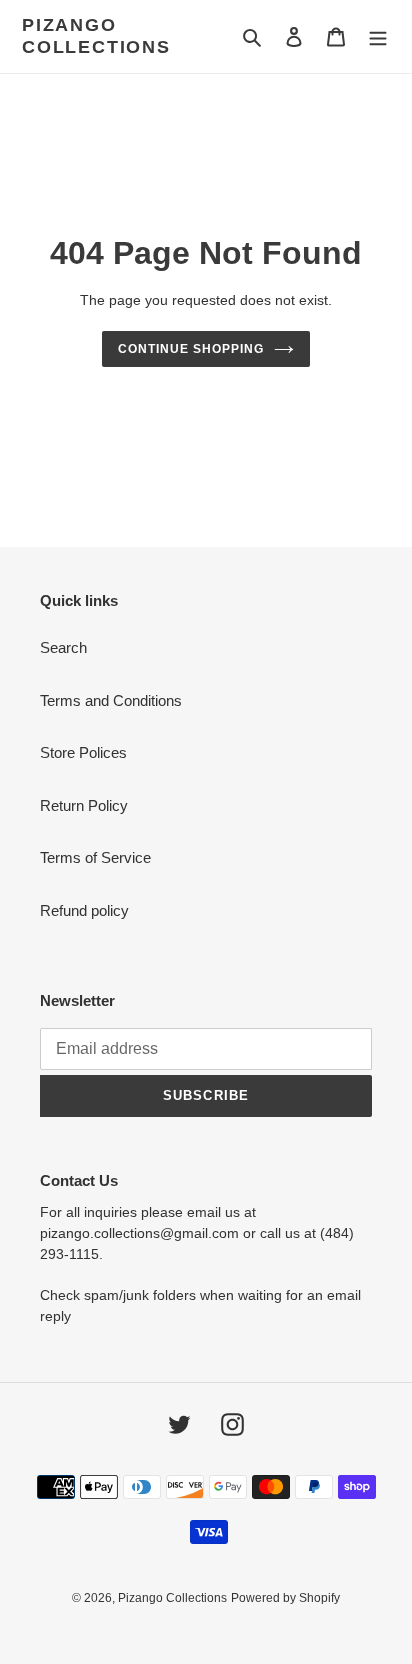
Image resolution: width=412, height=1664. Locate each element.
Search (63, 647)
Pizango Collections (96, 36)
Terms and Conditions (111, 700)
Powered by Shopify (285, 1598)
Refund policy (84, 910)
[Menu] (378, 36)
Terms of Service (95, 857)
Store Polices (83, 752)
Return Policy (84, 805)
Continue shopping (191, 349)
